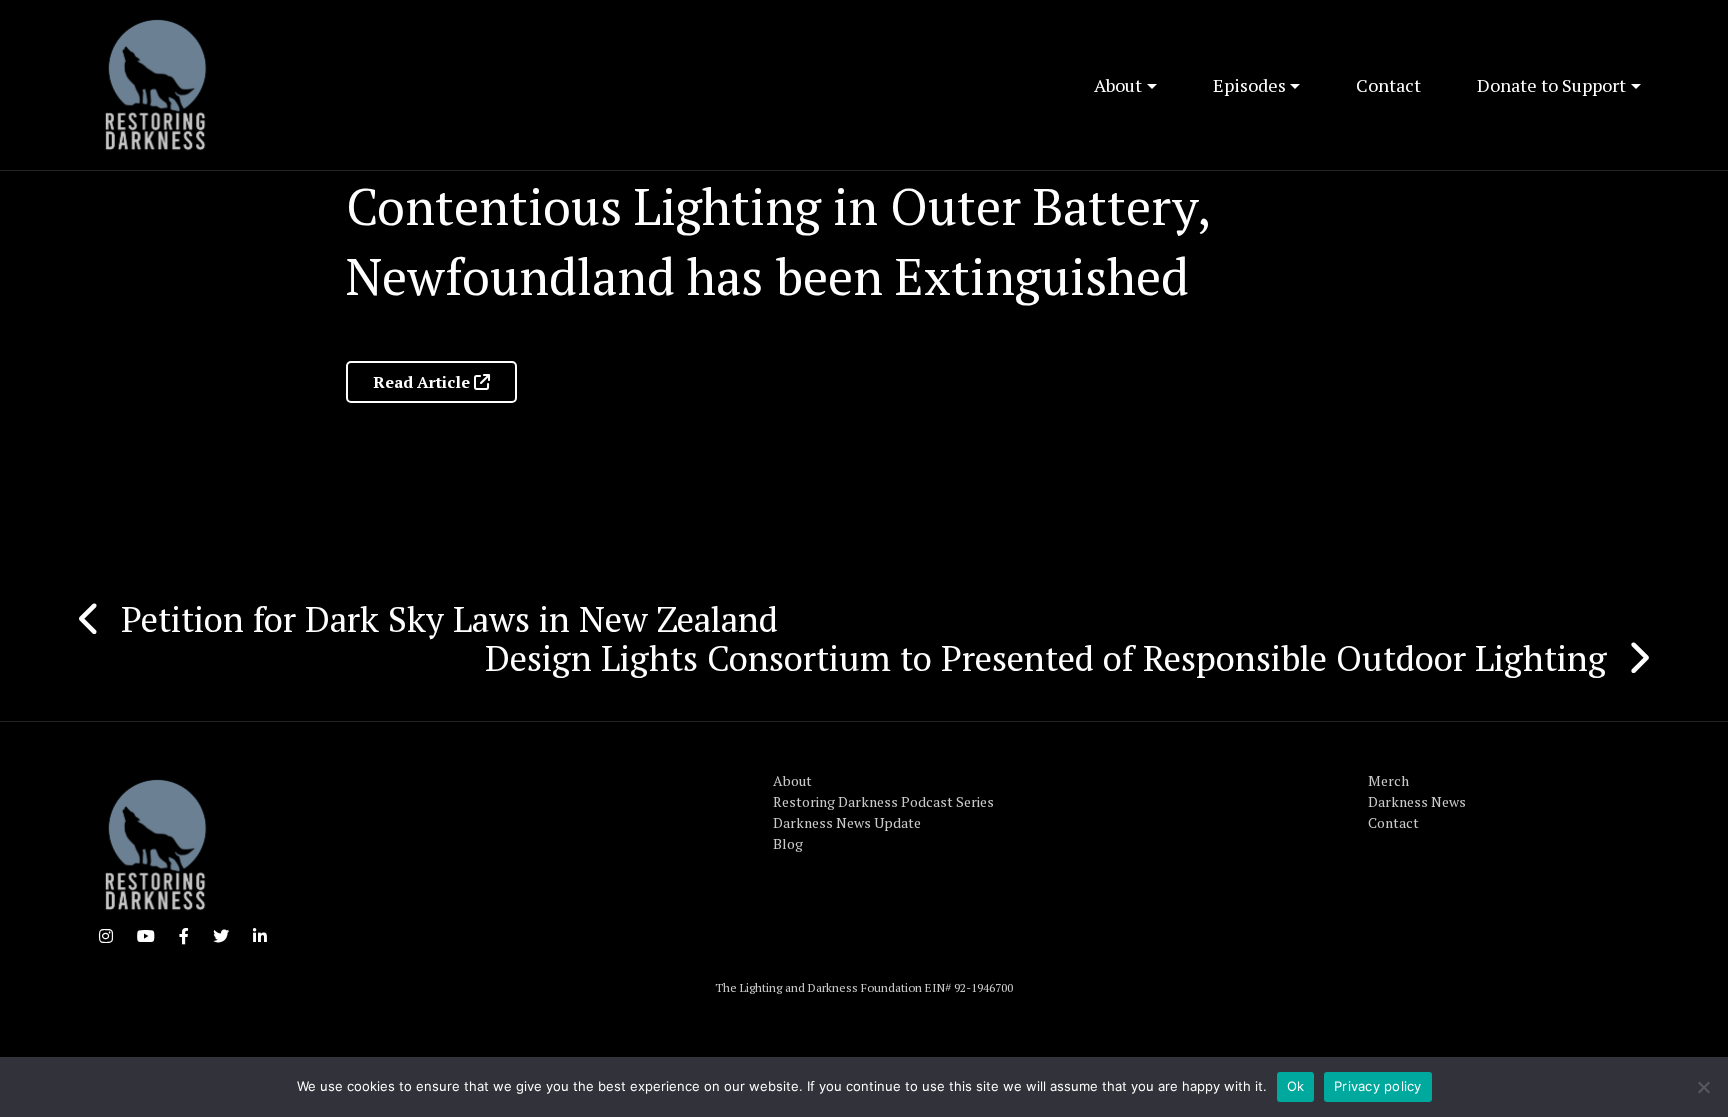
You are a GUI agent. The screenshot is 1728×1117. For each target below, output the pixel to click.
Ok (1296, 1086)
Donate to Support (1551, 85)
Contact (1388, 85)
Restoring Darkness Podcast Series (883, 801)
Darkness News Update (847, 822)
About (1118, 85)
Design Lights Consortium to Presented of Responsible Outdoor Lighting (1046, 658)
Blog (788, 843)
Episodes (1249, 85)
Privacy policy (1378, 1086)
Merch (1388, 780)
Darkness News (1417, 801)
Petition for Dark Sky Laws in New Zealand (449, 619)
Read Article (423, 382)
